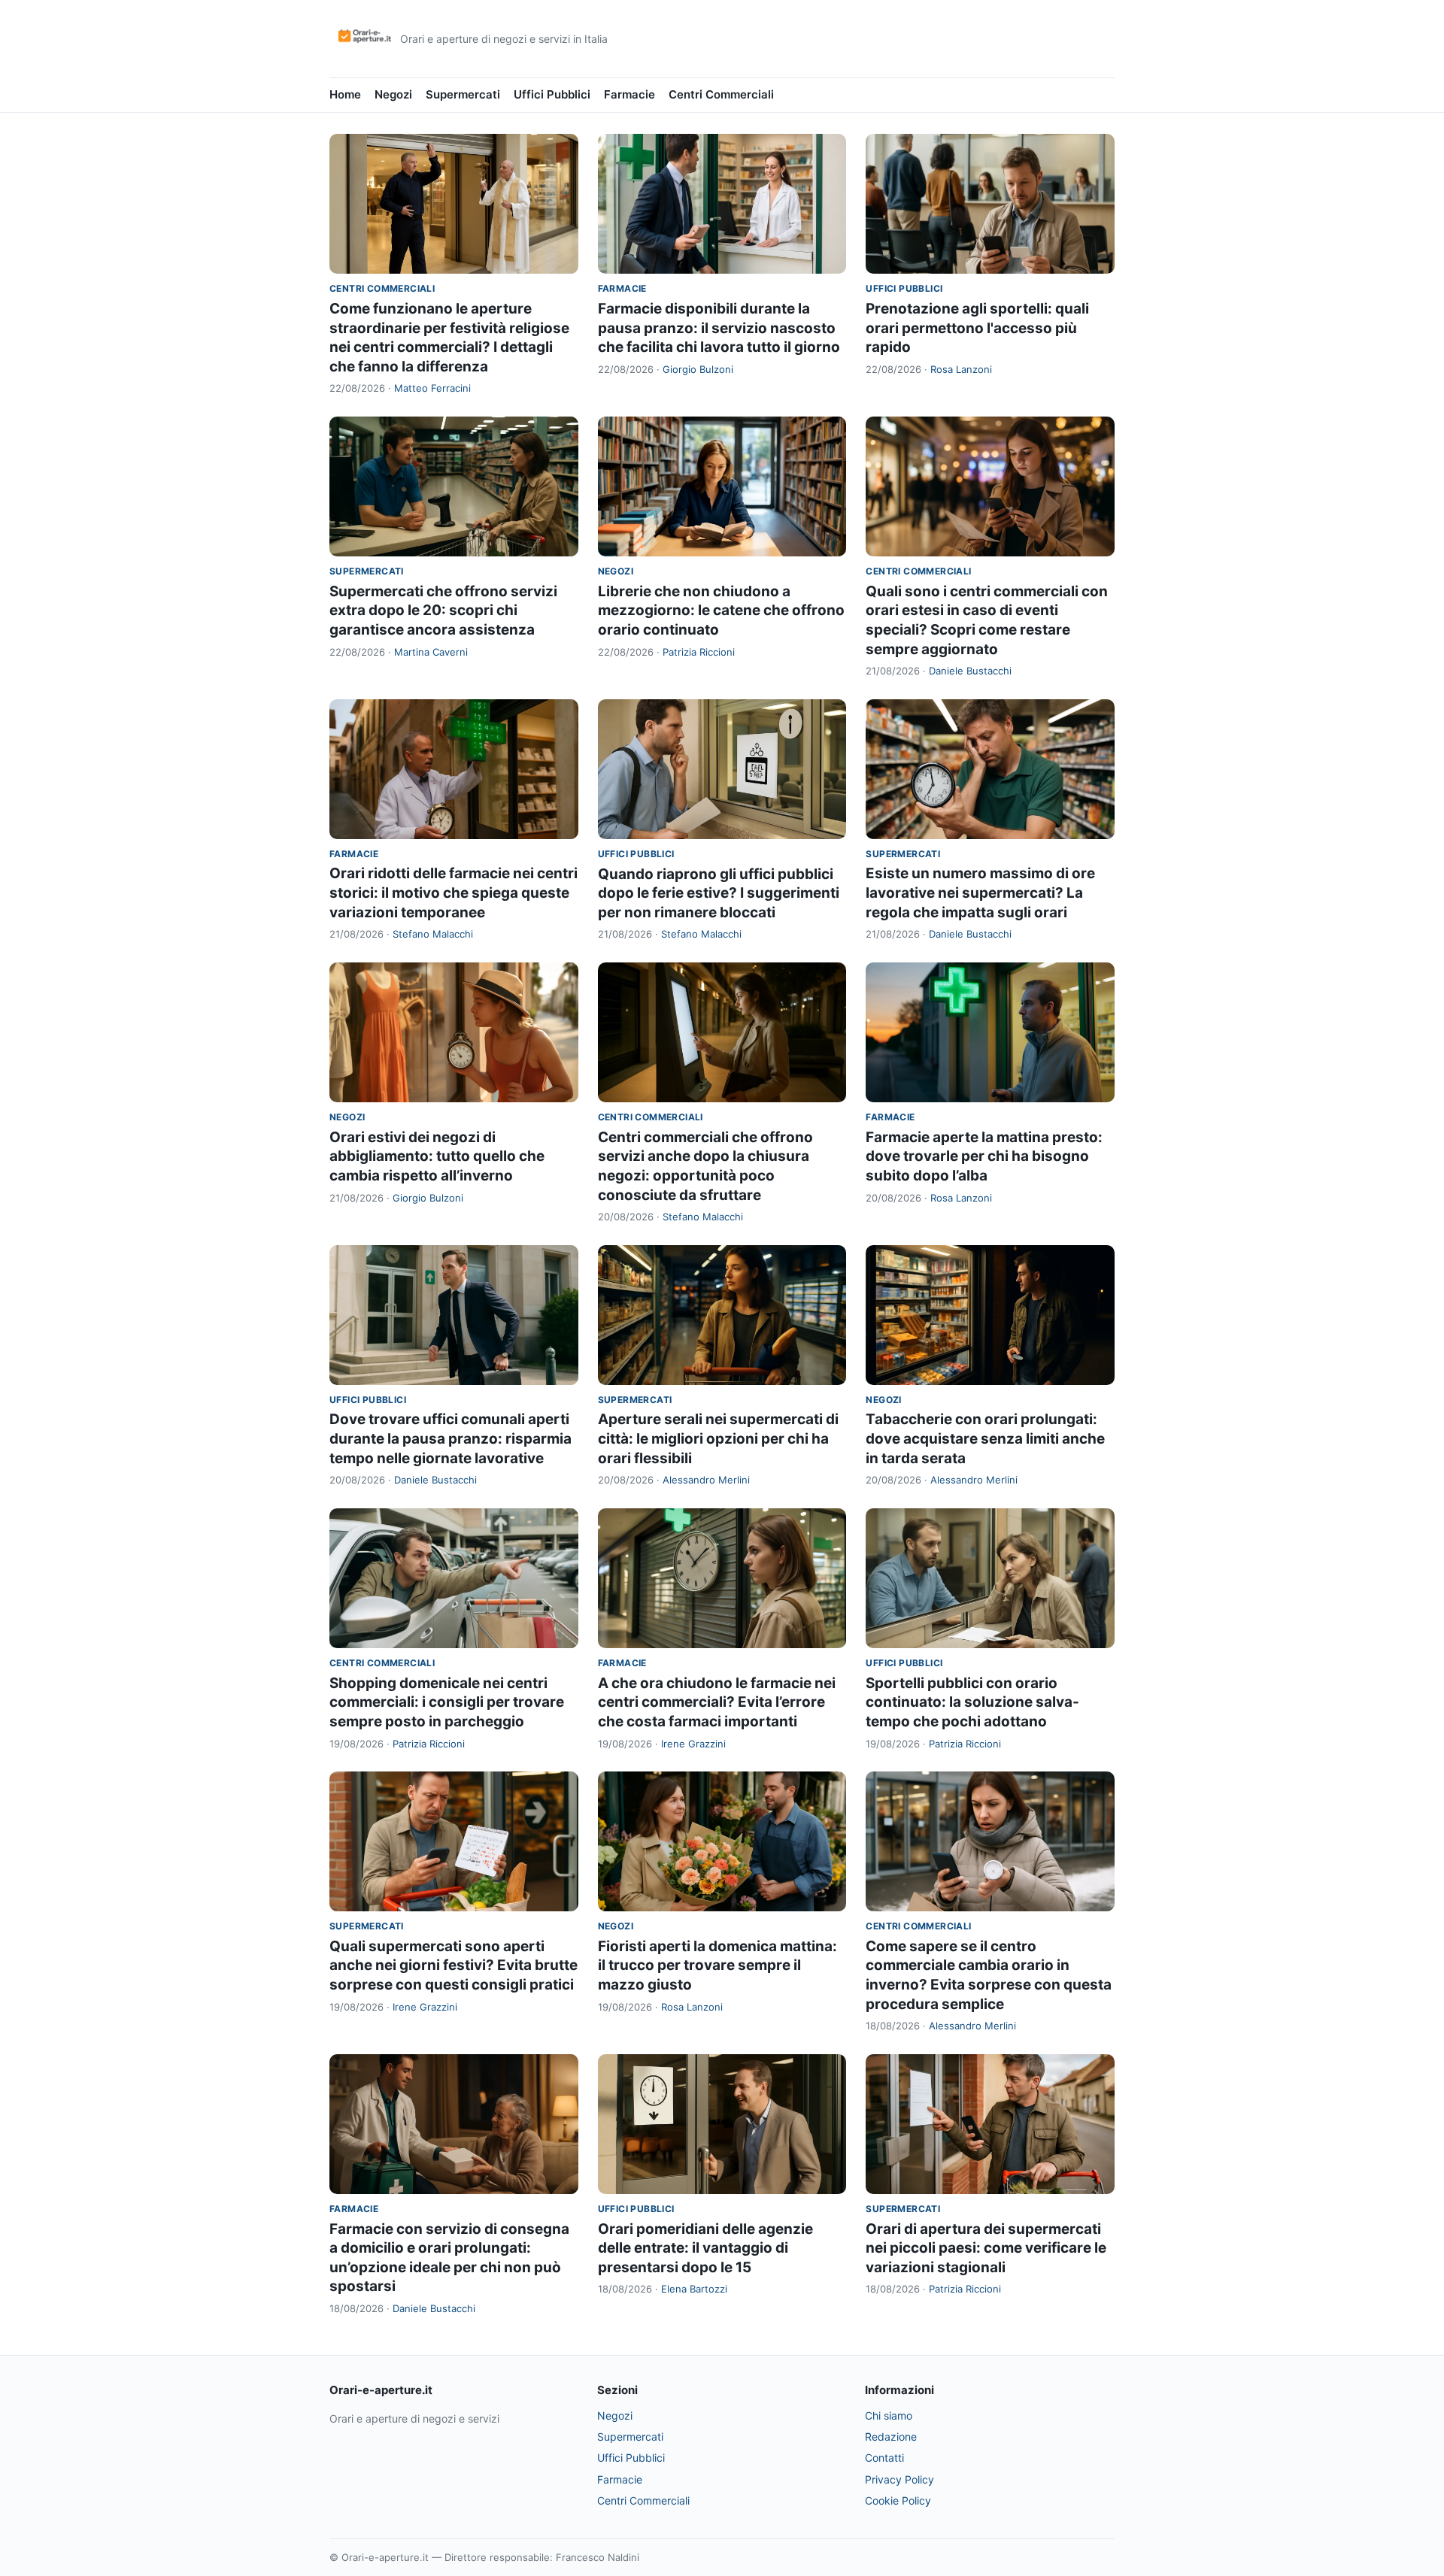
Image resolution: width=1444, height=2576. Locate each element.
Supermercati (463, 94)
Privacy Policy (899, 2479)
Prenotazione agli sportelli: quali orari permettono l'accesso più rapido (977, 328)
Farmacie (629, 94)
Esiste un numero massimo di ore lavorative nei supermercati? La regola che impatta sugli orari (980, 893)
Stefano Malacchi (433, 934)
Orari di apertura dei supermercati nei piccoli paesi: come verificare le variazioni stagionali (986, 2248)
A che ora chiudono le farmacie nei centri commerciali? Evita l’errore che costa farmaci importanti (717, 1702)
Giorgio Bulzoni (698, 369)
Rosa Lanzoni (961, 369)
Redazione (891, 2437)
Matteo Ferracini (432, 388)
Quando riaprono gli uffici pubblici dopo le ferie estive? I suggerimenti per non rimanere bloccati (719, 893)
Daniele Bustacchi (970, 671)
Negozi (393, 94)
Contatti (884, 2458)
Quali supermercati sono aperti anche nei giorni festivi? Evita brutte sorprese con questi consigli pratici (454, 1965)
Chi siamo (889, 2415)
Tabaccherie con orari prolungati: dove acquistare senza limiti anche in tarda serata (985, 1438)
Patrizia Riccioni (699, 652)
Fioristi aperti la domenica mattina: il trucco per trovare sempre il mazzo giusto (717, 1965)
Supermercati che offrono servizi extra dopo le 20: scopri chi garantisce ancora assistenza (443, 611)
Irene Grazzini (693, 1744)
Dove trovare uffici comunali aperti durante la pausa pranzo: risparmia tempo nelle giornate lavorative (450, 1438)
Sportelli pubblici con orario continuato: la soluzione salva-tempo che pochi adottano (972, 1702)
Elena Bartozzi (694, 2289)
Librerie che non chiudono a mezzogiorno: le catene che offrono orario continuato (721, 611)
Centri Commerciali (721, 94)
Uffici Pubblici (552, 94)
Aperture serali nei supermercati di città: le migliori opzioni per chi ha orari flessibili (718, 1438)
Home (345, 94)
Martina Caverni (431, 652)
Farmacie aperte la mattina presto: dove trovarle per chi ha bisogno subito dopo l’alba (984, 1156)
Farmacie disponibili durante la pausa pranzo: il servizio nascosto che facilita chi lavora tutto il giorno (719, 328)
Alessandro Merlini (706, 1480)
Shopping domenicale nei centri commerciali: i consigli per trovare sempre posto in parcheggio (447, 1702)
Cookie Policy (898, 2500)
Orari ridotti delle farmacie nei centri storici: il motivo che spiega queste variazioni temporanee (454, 893)
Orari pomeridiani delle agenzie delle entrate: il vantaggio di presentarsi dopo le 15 (705, 2248)
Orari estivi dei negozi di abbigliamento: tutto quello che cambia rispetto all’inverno (437, 1156)
